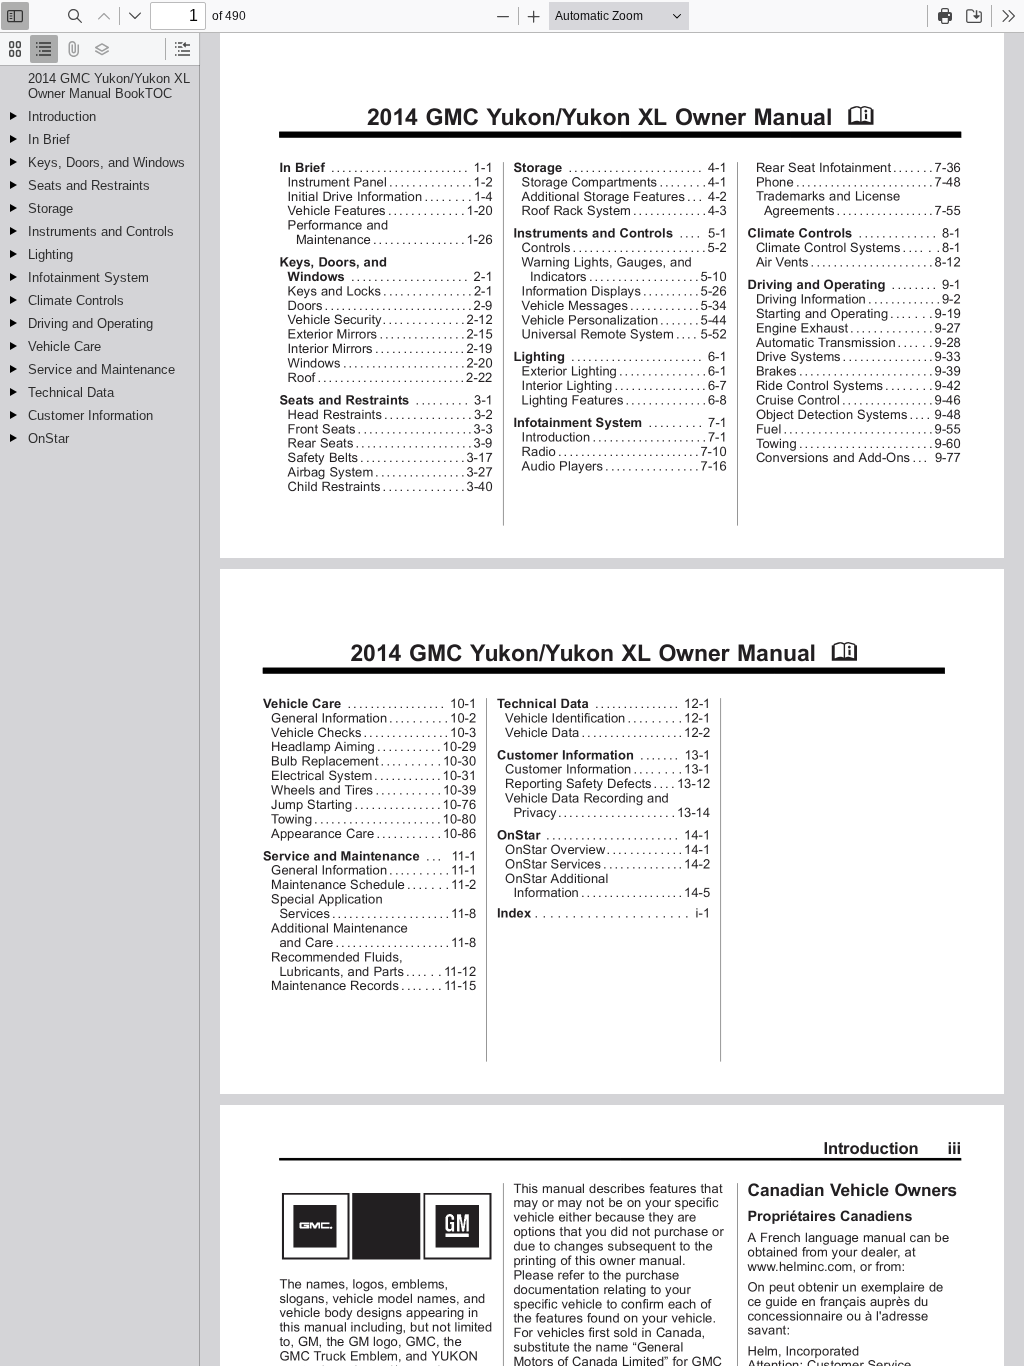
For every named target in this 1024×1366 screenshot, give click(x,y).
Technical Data (71, 392)
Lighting (50, 254)
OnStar (48, 438)
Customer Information (90, 415)
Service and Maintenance (101, 369)
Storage (50, 208)
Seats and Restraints (89, 185)
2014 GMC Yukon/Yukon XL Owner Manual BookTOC (109, 86)
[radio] (15, 49)
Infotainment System (88, 277)
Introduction (62, 116)
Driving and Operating (90, 323)
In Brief (49, 139)
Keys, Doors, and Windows (106, 162)
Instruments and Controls (101, 231)
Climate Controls (76, 300)
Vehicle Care (64, 346)
